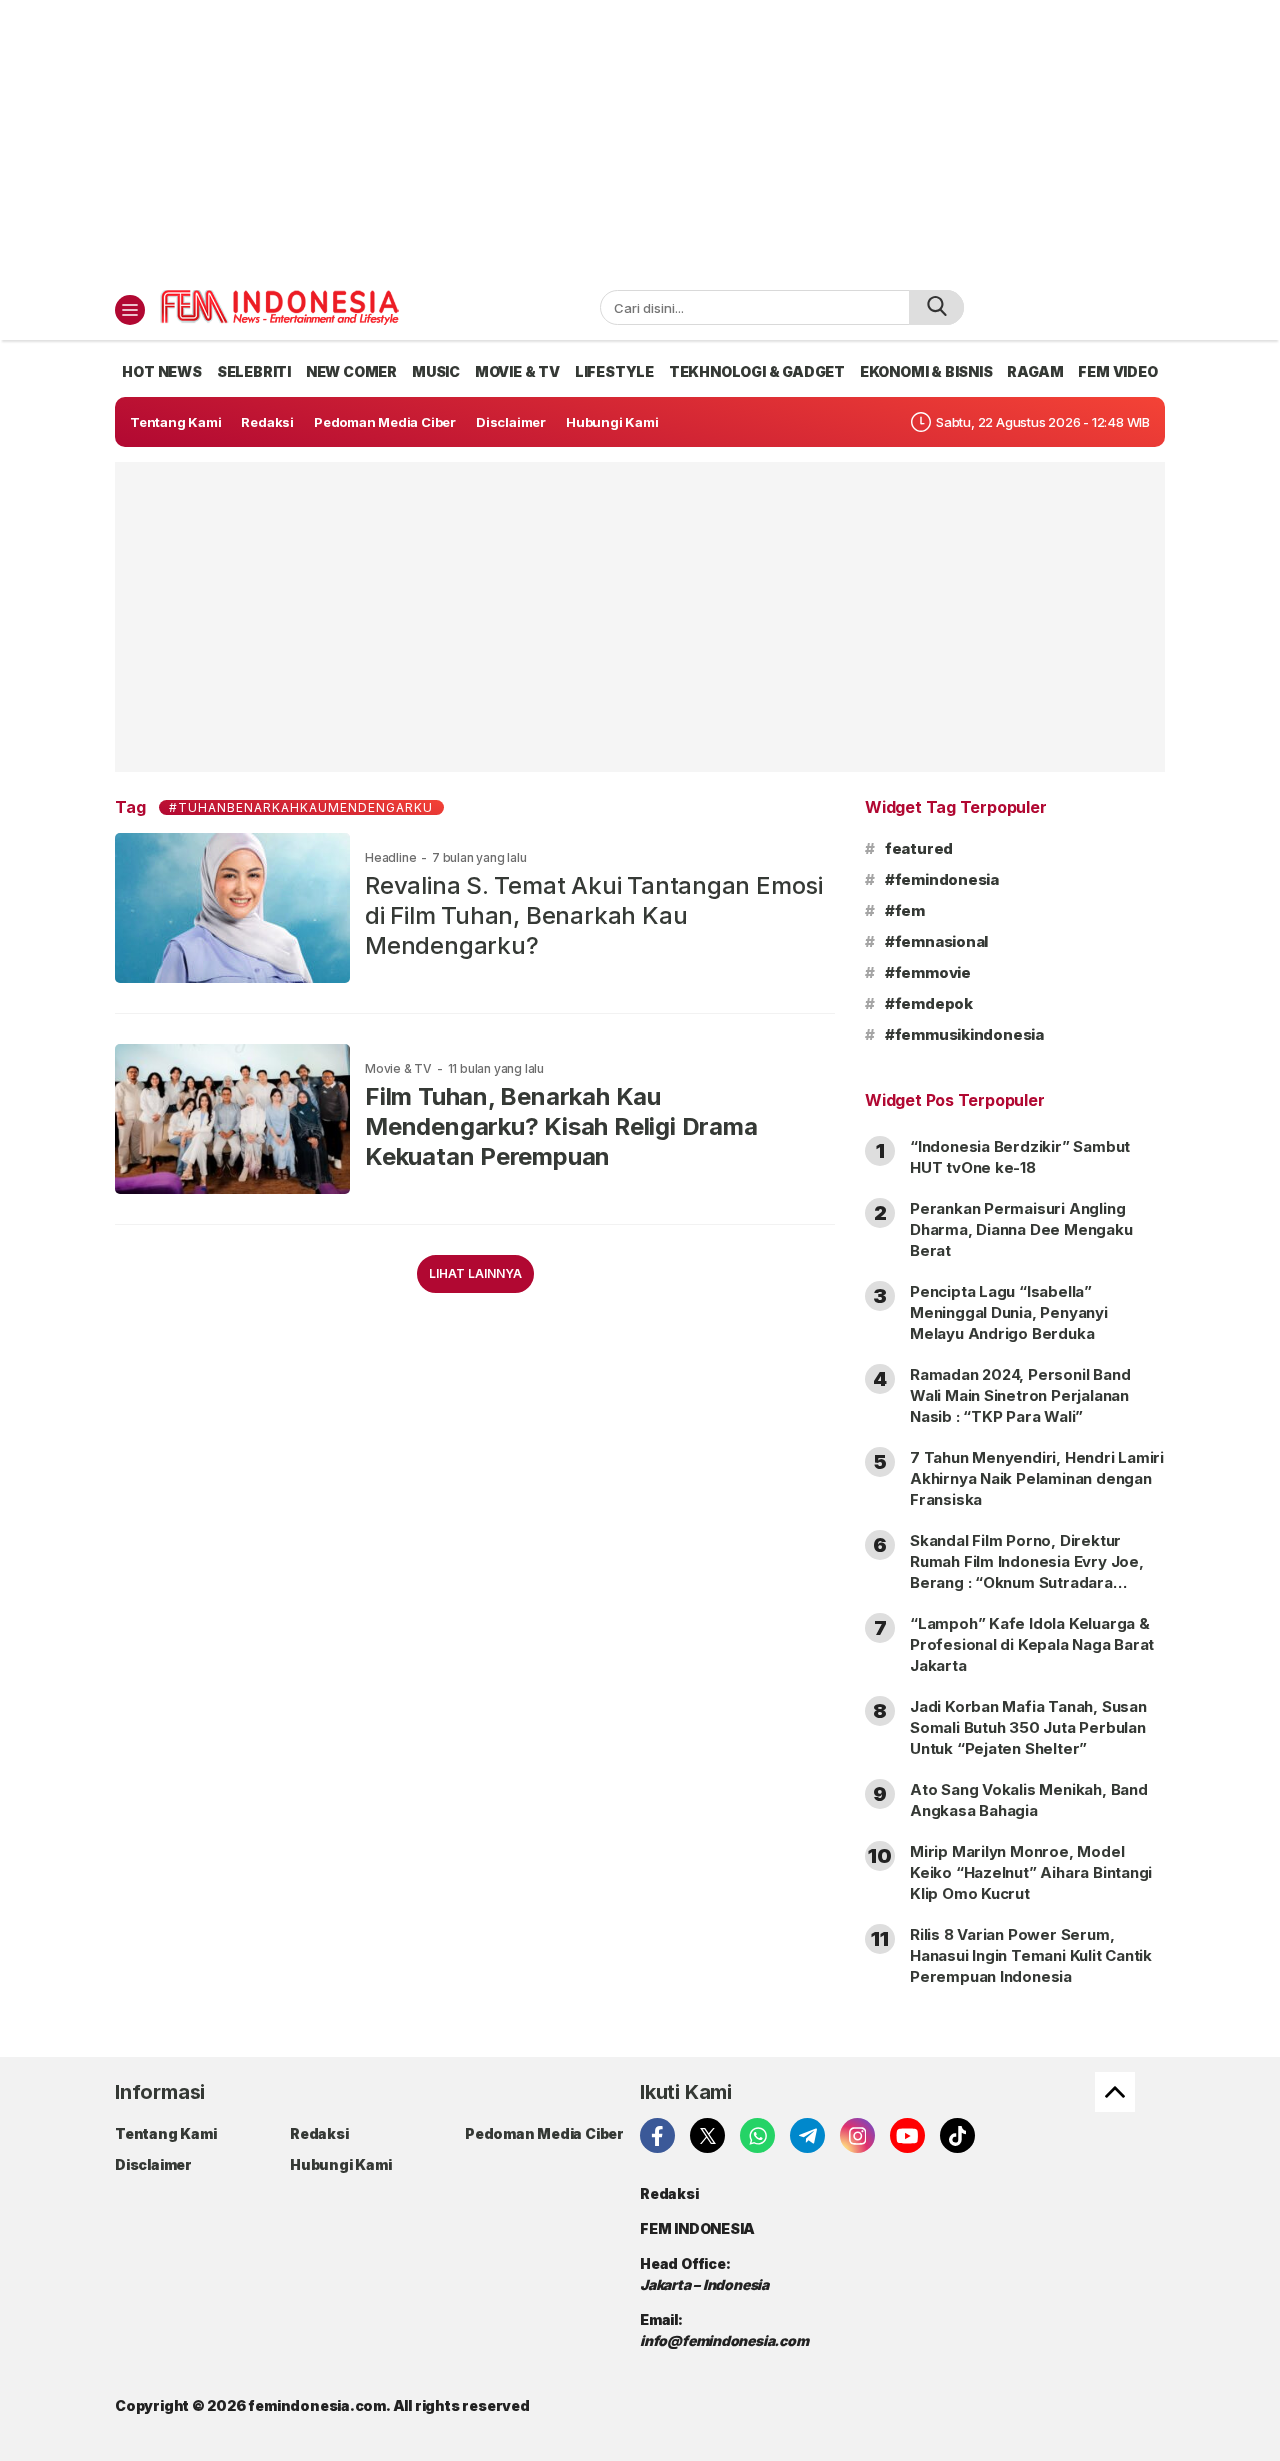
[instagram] (857, 2135)
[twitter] (707, 2135)
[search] (936, 307)
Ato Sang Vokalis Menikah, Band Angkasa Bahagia (1029, 1800)
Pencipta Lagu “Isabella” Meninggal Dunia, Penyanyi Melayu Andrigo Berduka (1009, 1312)
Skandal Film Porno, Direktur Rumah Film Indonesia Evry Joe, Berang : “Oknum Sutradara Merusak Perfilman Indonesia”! (1027, 1572)
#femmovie (928, 972)
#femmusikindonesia (964, 1034)
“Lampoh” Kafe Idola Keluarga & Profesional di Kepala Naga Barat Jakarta (1032, 1644)
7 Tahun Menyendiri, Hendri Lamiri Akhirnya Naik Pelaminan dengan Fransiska (1037, 1478)
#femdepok (929, 1003)
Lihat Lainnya (475, 1273)
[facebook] (657, 2135)
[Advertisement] (640, 140)
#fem (905, 910)
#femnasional (936, 941)
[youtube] (907, 2135)
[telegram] (807, 2135)
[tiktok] (957, 2135)
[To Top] (1115, 2092)
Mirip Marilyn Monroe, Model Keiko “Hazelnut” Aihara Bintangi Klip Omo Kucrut (1031, 1872)
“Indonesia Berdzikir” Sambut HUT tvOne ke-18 (1020, 1157)
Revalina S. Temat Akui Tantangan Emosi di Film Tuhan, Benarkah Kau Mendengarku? (594, 915)
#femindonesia (942, 879)
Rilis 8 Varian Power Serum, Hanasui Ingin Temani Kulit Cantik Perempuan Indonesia (1031, 1955)
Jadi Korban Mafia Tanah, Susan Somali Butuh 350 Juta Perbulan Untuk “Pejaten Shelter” (1028, 1727)
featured (919, 848)
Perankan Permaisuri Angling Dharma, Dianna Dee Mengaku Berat (1021, 1229)
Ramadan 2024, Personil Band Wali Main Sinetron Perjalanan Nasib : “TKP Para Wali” (1020, 1395)
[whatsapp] (757, 2135)
